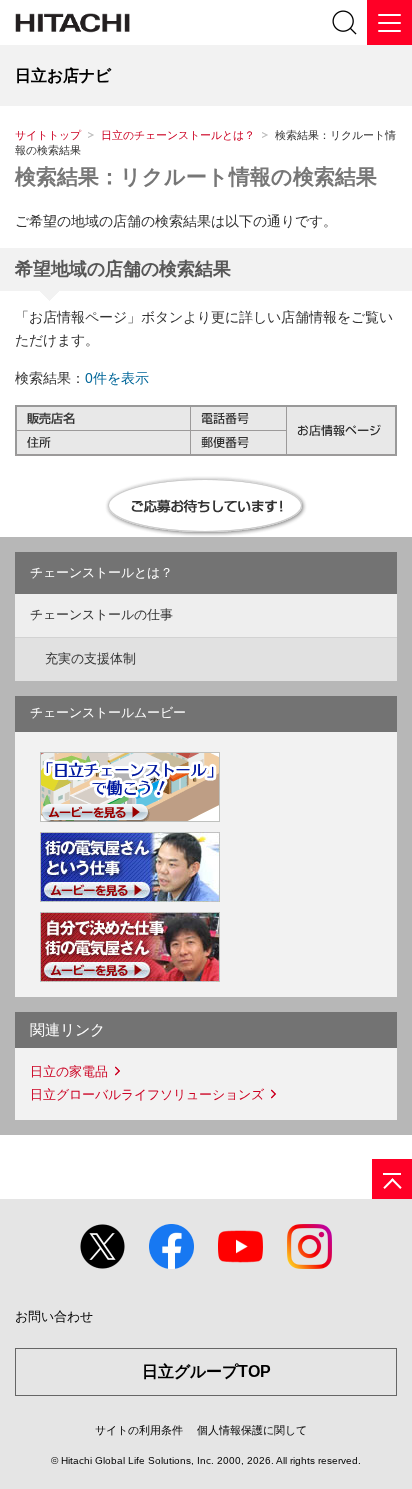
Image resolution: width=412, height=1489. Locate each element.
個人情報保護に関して (252, 1430)
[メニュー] (389, 22)
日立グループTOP (206, 1371)
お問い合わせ (54, 1316)
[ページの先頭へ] (392, 1179)
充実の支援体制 (90, 658)
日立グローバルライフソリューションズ (147, 1094)
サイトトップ (48, 135)
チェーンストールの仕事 (101, 614)
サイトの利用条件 (139, 1430)
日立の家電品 (69, 1071)
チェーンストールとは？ (101, 572)
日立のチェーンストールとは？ (178, 135)
